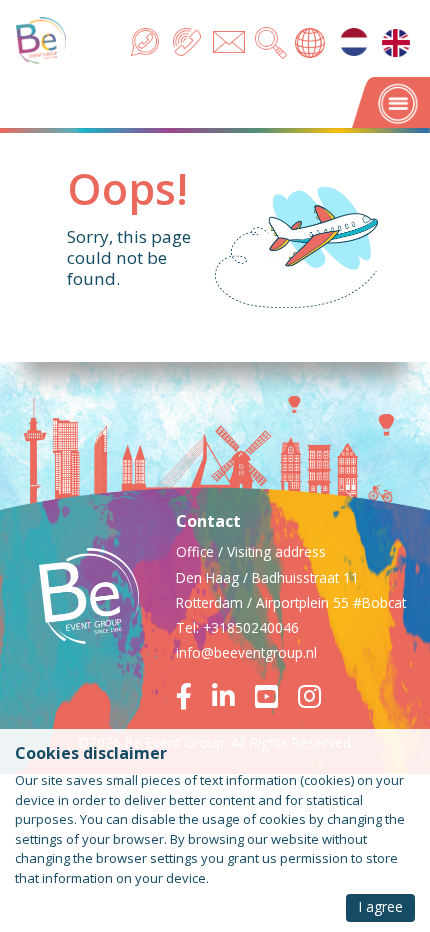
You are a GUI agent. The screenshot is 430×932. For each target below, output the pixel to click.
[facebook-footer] (192, 700)
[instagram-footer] (309, 700)
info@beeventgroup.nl (246, 652)
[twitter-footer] (274, 700)
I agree (380, 906)
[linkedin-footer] (231, 700)
